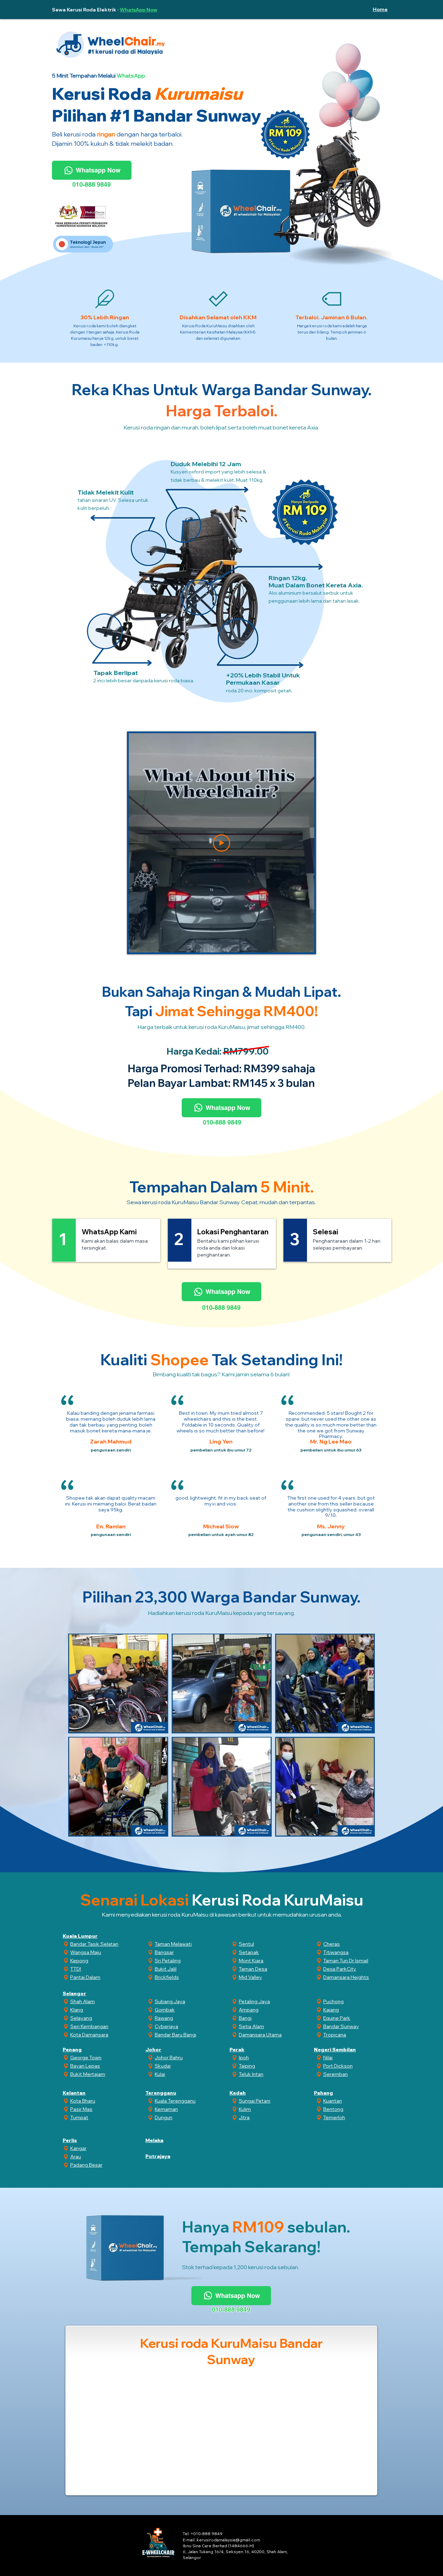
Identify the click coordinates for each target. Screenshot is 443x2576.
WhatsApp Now (139, 10)
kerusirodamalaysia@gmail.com (228, 2540)
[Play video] (221, 843)
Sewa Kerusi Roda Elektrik (84, 10)
